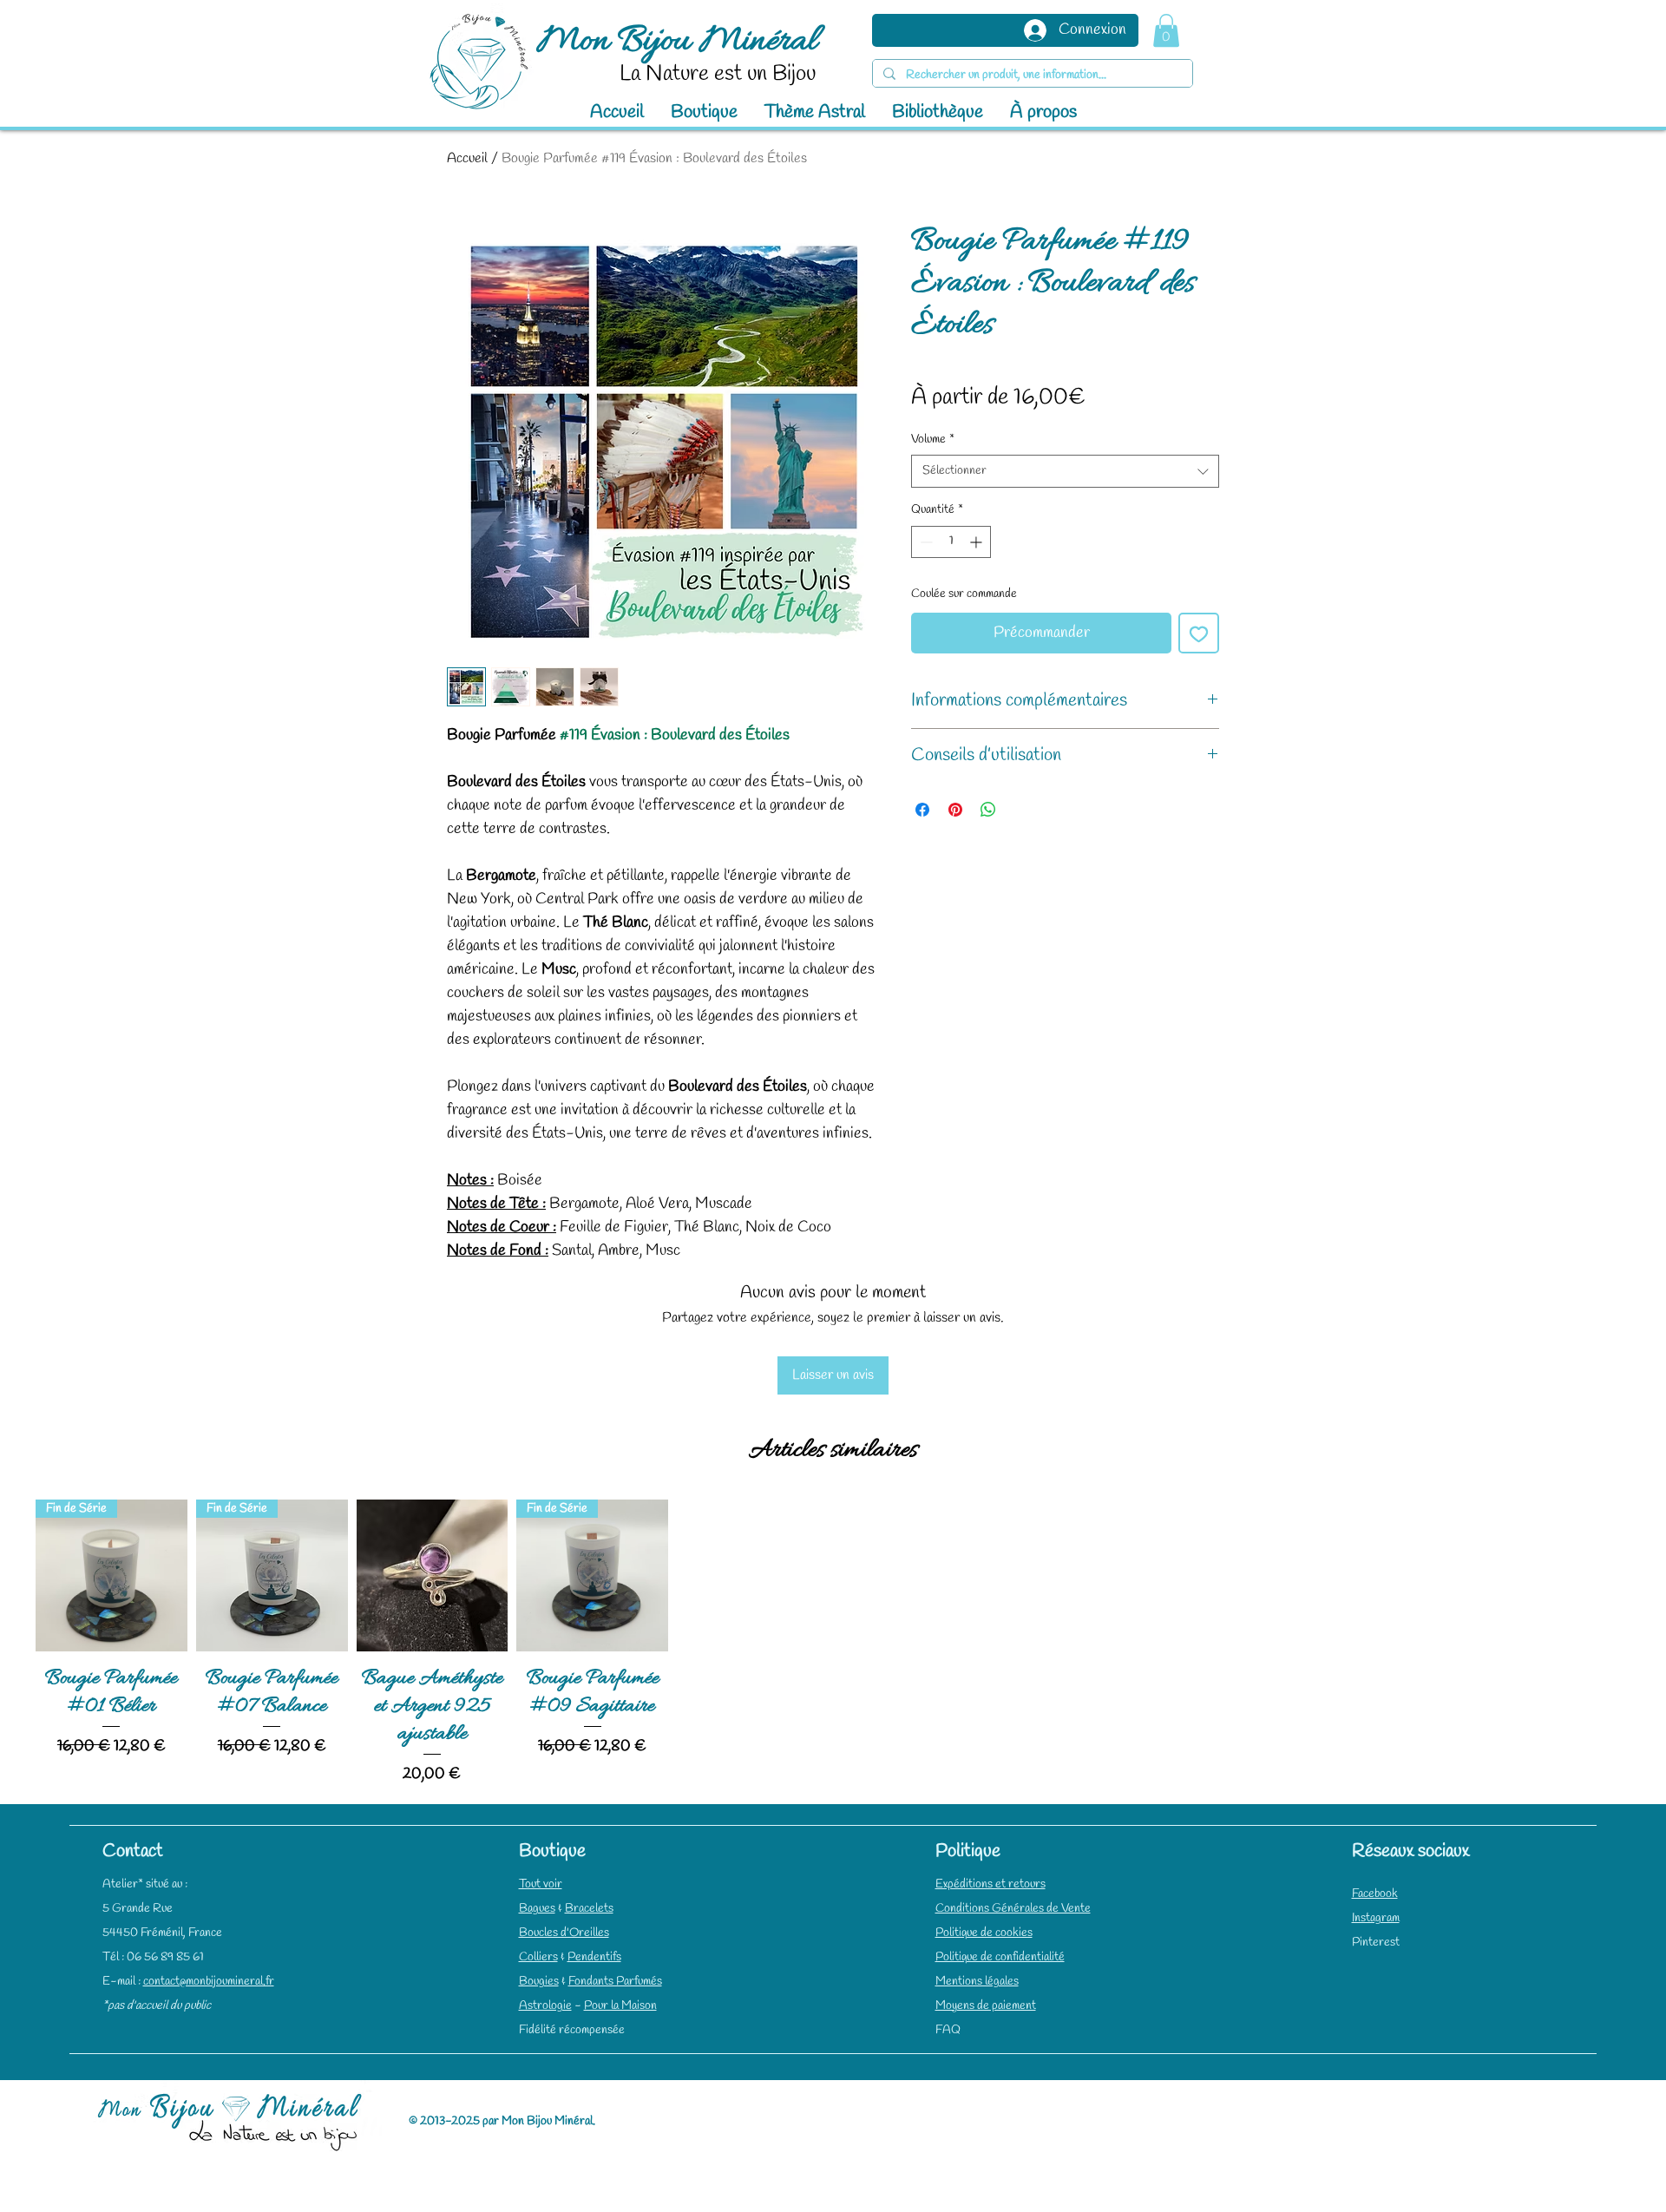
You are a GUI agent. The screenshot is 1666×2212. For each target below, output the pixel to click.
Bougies (539, 1982)
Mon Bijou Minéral (677, 42)
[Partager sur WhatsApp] (988, 810)
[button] (1166, 30)
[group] (833, 1644)
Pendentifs (594, 1957)
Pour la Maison (620, 2006)
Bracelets (589, 1909)
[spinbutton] (951, 542)
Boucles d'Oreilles (564, 1933)
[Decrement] (925, 542)
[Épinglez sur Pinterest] (955, 810)
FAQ (948, 2030)
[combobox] (1065, 471)
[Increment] (977, 542)
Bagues (537, 1909)
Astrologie (545, 2006)
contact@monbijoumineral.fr (209, 1982)
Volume (933, 440)
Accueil (467, 158)
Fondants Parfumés (615, 1982)
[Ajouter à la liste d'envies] (1199, 633)
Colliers (538, 1957)
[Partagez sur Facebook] (922, 810)
